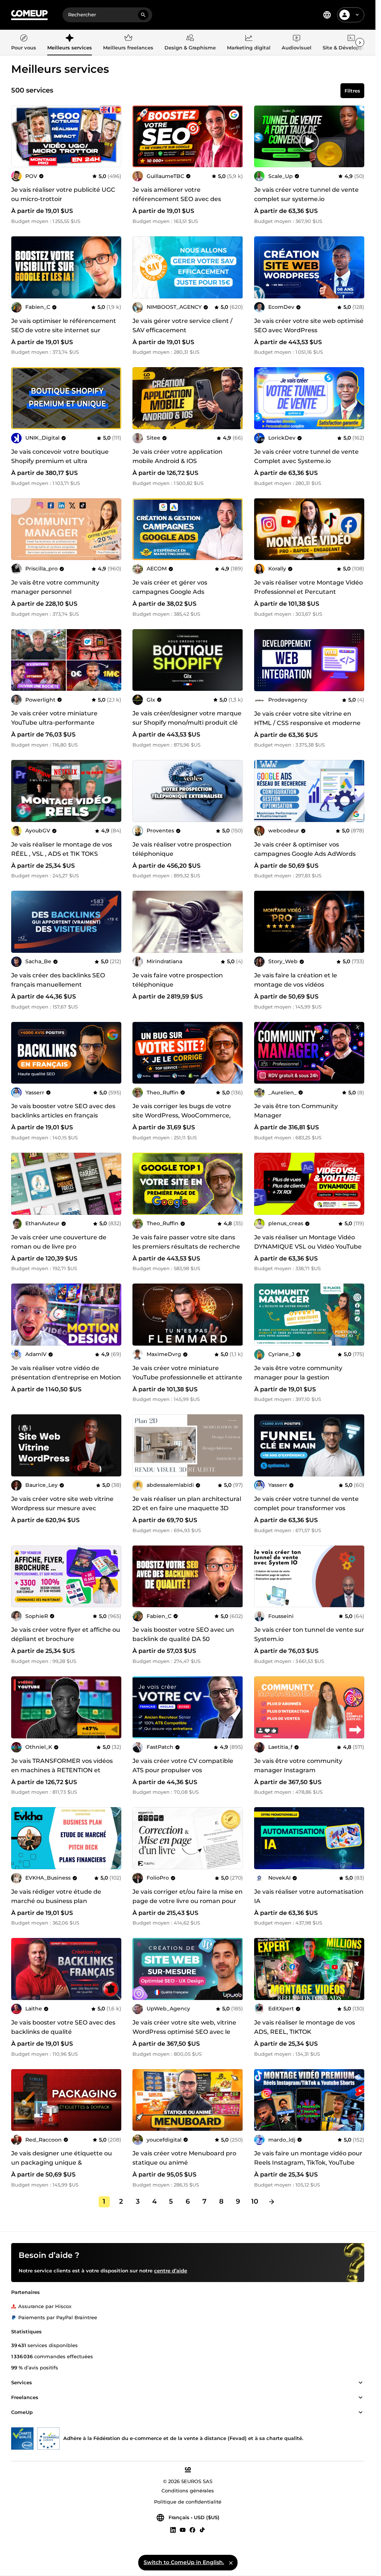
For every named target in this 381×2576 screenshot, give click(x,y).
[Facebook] (192, 2530)
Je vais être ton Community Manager (296, 1111)
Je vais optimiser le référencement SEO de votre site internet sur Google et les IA (64, 330)
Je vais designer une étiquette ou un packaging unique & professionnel (62, 2163)
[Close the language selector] (231, 2563)
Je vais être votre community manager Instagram (298, 1766)
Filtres (352, 91)
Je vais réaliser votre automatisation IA (309, 1896)
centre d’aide (171, 2271)
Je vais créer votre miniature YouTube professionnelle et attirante (187, 1373)
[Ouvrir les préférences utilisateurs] (357, 15)
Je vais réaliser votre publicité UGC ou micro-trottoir (63, 194)
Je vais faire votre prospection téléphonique (178, 980)
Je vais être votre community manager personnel (55, 587)
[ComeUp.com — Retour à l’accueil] (29, 15)
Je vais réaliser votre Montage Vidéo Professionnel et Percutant (308, 587)
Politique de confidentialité (188, 2502)
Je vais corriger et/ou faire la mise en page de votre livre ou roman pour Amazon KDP (188, 1901)
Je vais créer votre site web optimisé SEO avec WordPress (309, 326)
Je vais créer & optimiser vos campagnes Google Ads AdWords (305, 849)
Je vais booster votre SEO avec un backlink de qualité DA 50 (183, 1634)
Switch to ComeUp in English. (184, 2562)
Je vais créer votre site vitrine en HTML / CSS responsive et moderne (307, 718)
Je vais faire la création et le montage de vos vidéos (296, 980)
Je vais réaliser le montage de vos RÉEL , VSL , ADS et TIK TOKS (62, 849)
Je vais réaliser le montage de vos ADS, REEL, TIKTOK (305, 2027)
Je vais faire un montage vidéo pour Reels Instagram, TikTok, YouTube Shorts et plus (308, 2163)
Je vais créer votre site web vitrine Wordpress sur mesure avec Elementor (62, 1508)
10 (255, 2201)
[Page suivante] (272, 2202)
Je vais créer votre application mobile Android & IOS (177, 456)
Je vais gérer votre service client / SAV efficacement (183, 326)
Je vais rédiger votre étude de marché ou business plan (56, 1896)
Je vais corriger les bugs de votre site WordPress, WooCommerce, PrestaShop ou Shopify (182, 1115)
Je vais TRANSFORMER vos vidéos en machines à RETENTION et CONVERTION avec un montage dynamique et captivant (62, 1775)
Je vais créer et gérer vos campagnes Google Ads (170, 587)
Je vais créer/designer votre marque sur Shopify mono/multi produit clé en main (187, 723)
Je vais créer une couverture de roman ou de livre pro (59, 1242)
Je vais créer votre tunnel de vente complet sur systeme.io (306, 194)
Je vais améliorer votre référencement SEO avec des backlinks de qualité (177, 199)
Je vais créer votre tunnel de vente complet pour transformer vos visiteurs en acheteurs (306, 1508)
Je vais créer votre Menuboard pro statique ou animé (184, 2158)
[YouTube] (183, 2530)
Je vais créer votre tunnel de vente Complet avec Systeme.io (306, 456)
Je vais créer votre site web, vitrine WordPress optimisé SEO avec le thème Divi (184, 2032)
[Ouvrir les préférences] (327, 15)
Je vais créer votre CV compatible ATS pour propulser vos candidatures (183, 1770)
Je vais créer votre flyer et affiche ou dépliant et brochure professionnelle (66, 1639)
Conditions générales (188, 2491)
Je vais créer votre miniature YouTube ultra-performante (54, 718)
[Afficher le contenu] (361, 2383)
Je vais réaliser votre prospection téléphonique (182, 849)
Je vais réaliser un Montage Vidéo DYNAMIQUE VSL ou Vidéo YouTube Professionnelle (308, 1247)
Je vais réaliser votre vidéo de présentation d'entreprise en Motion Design (66, 1377)
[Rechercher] (143, 15)
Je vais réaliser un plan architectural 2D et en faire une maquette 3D (187, 1504)
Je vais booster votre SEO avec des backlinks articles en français (63, 1111)
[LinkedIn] (173, 2530)
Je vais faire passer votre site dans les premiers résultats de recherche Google (186, 1247)
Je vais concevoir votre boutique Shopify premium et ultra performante (60, 461)
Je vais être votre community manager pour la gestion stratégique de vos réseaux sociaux (307, 1377)
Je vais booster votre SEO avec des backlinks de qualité (63, 2027)
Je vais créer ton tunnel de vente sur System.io (309, 1634)
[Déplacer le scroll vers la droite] (360, 42)
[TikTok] (202, 2530)
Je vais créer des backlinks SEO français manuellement (58, 980)
